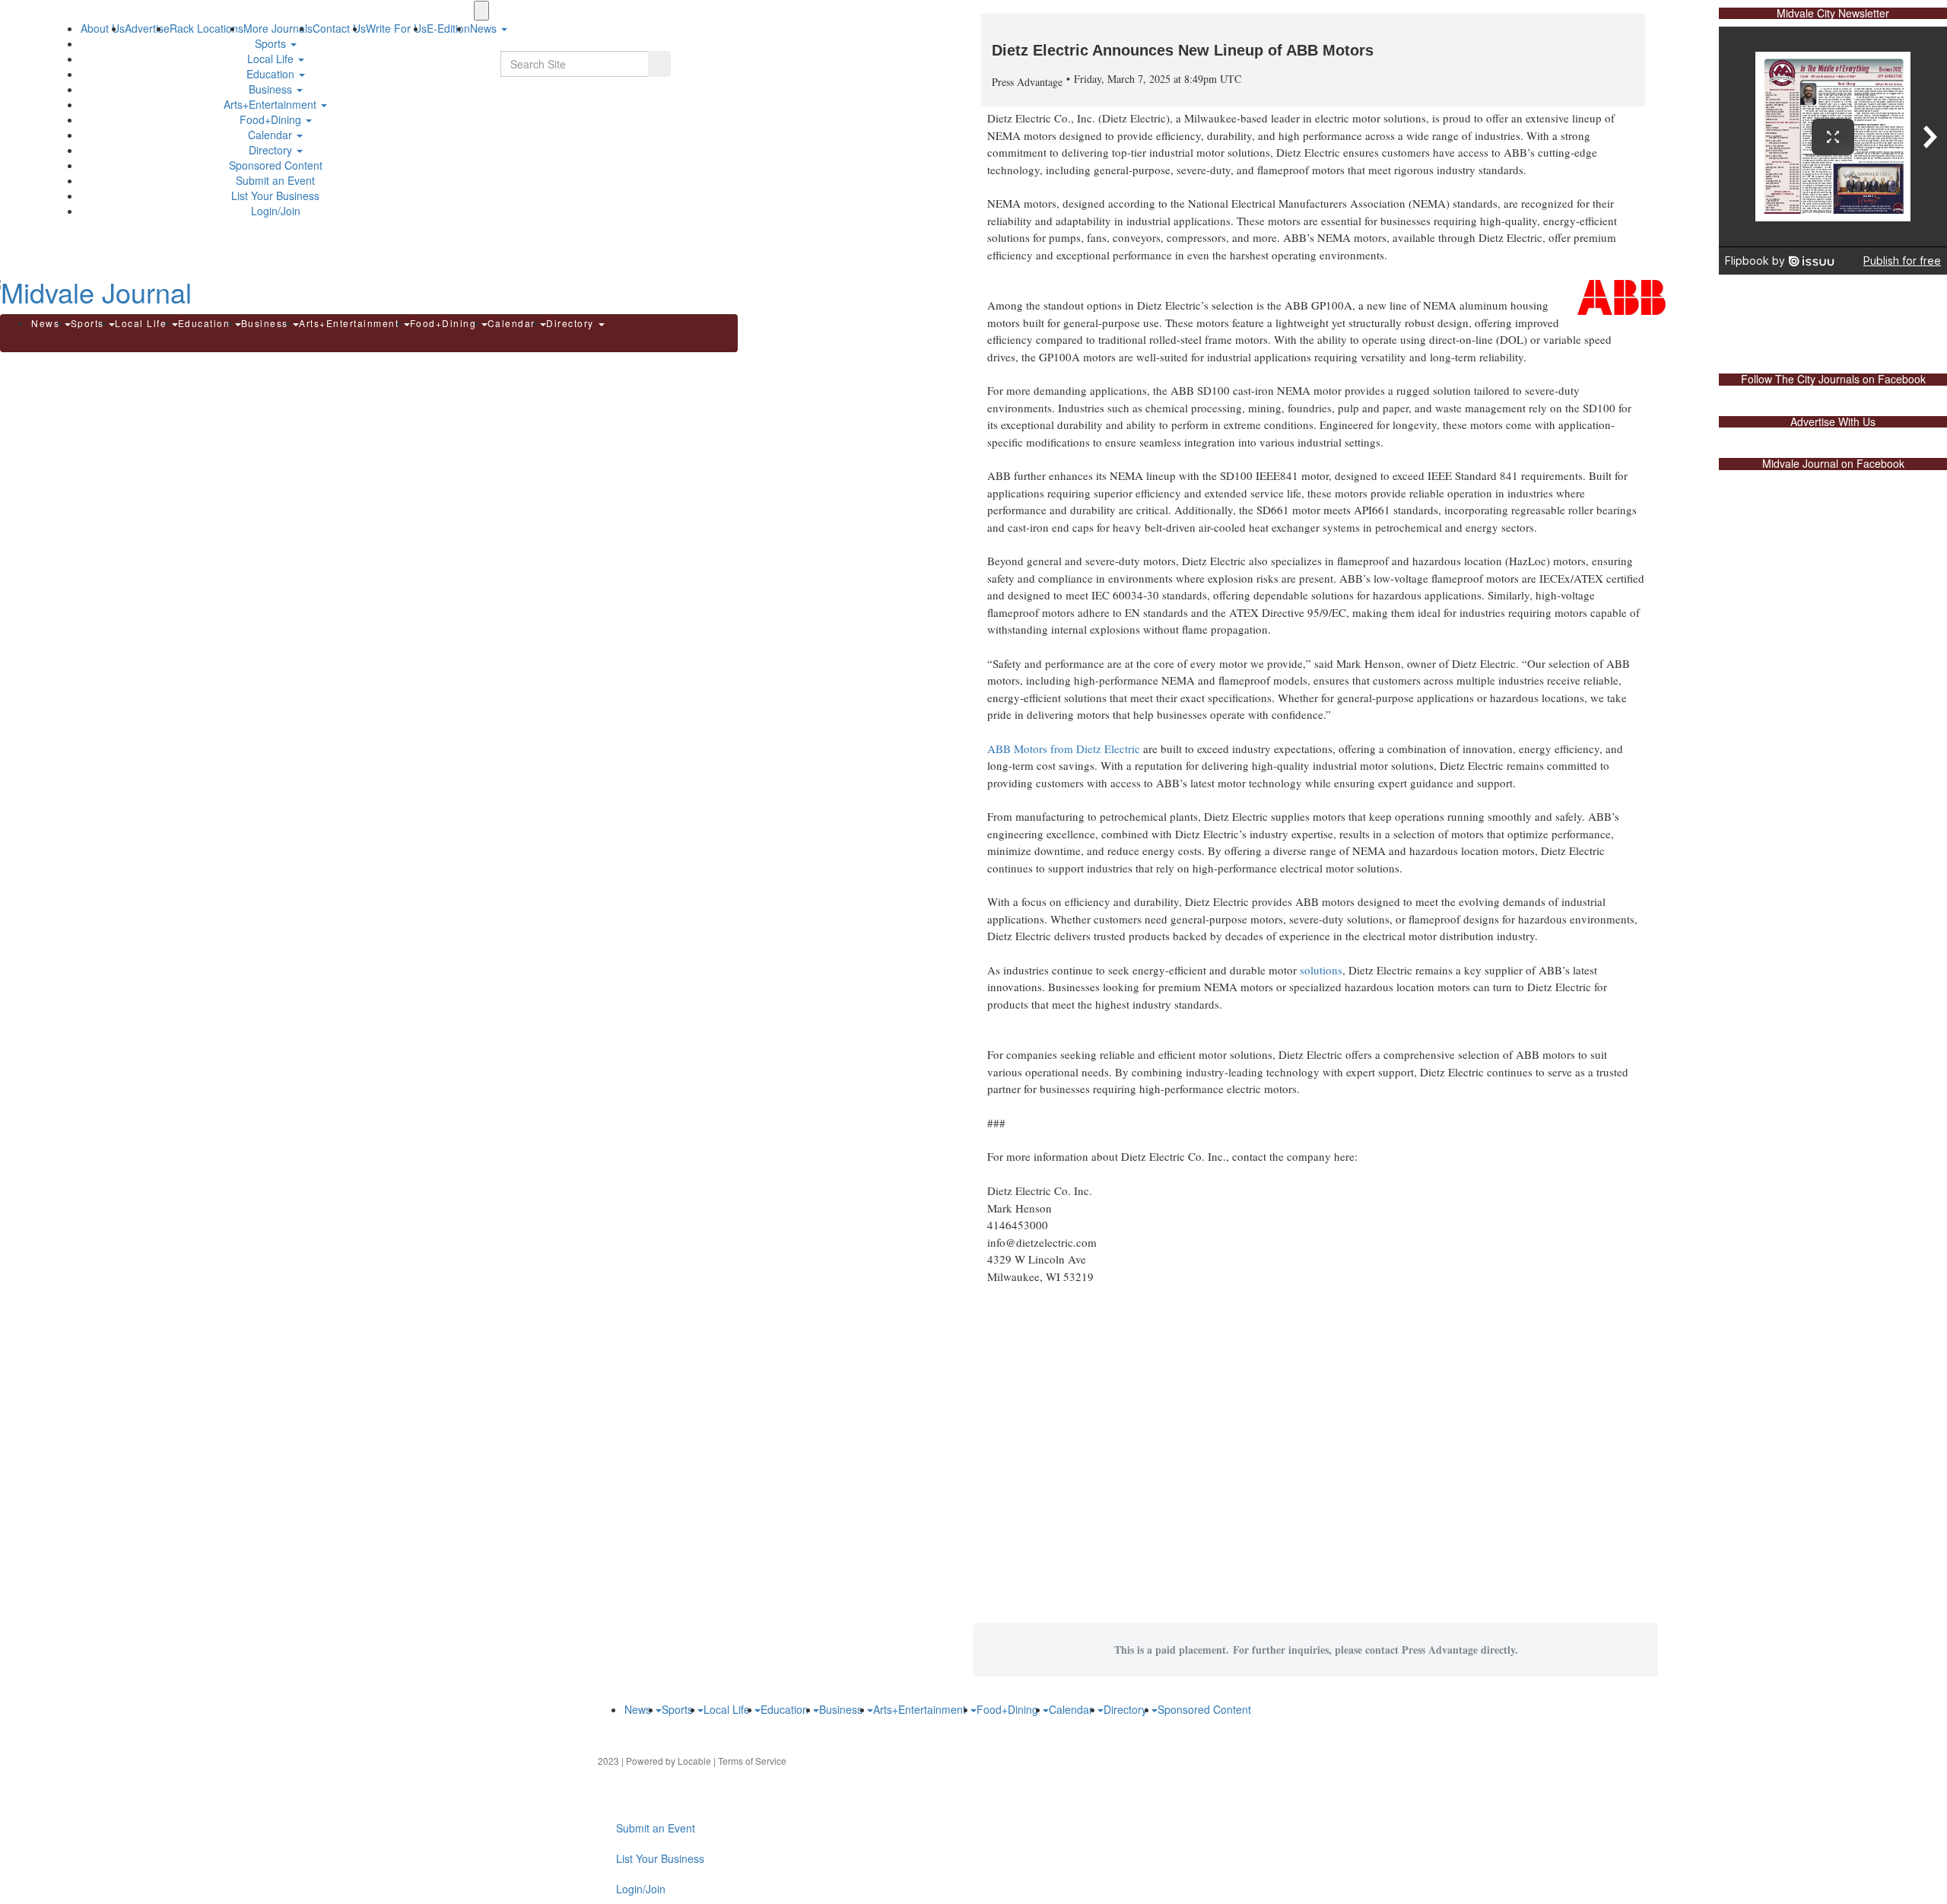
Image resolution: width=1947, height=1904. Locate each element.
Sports (272, 43)
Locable (694, 1761)
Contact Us (339, 28)
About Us (103, 28)
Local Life (272, 59)
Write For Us (396, 28)
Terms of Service (752, 1761)
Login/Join (276, 211)
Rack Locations (206, 28)
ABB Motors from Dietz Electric (1064, 749)
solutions (1321, 970)
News (47, 323)
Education (272, 74)
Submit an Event (275, 180)
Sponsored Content (276, 165)
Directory (272, 150)
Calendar (272, 135)
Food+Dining (272, 119)
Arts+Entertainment (272, 104)
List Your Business (275, 195)
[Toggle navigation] (481, 11)
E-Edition (448, 28)
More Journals (278, 28)
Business (272, 89)
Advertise (147, 28)
